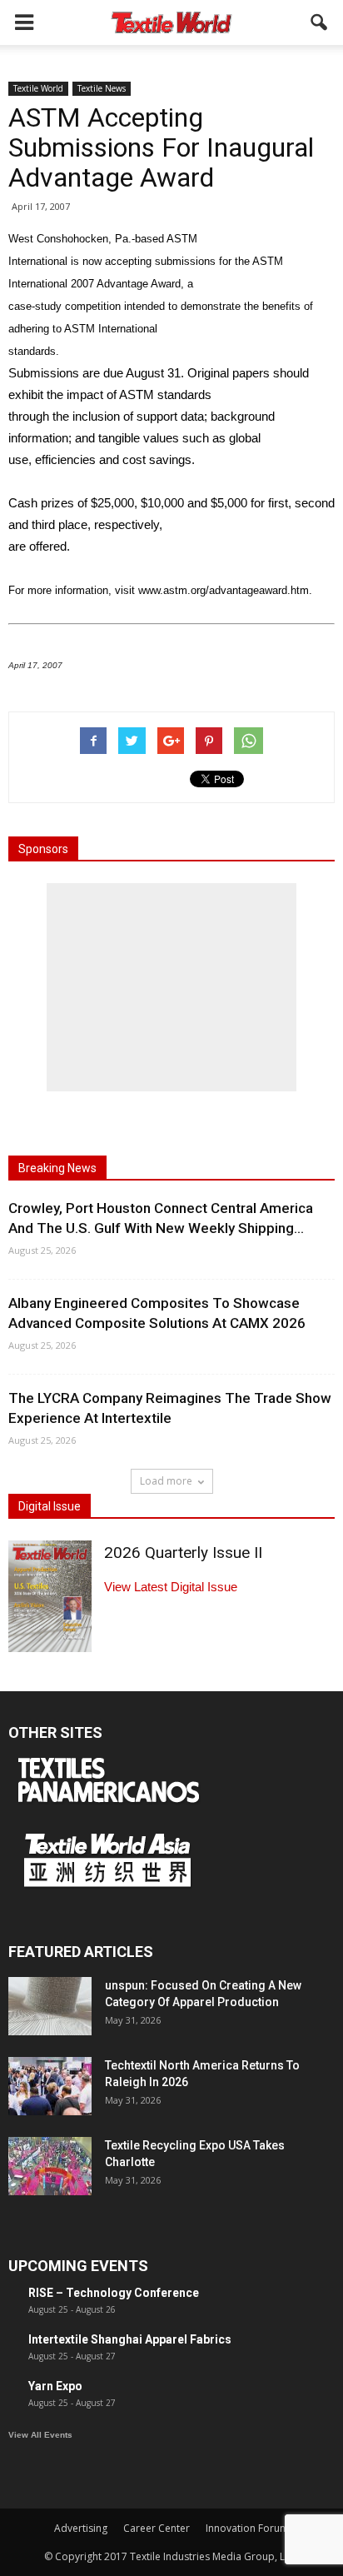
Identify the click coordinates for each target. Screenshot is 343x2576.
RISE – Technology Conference (114, 2293)
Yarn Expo (55, 2386)
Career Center (157, 2528)
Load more (166, 1481)
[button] (320, 22)
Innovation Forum (247, 2528)
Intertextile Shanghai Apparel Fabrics (130, 2339)
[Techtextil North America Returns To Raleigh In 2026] (50, 2086)
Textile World (38, 88)
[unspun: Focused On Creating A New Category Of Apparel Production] (50, 2006)
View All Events (40, 2435)
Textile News (102, 88)
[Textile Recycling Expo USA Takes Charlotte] (50, 2166)
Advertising (81, 2528)
